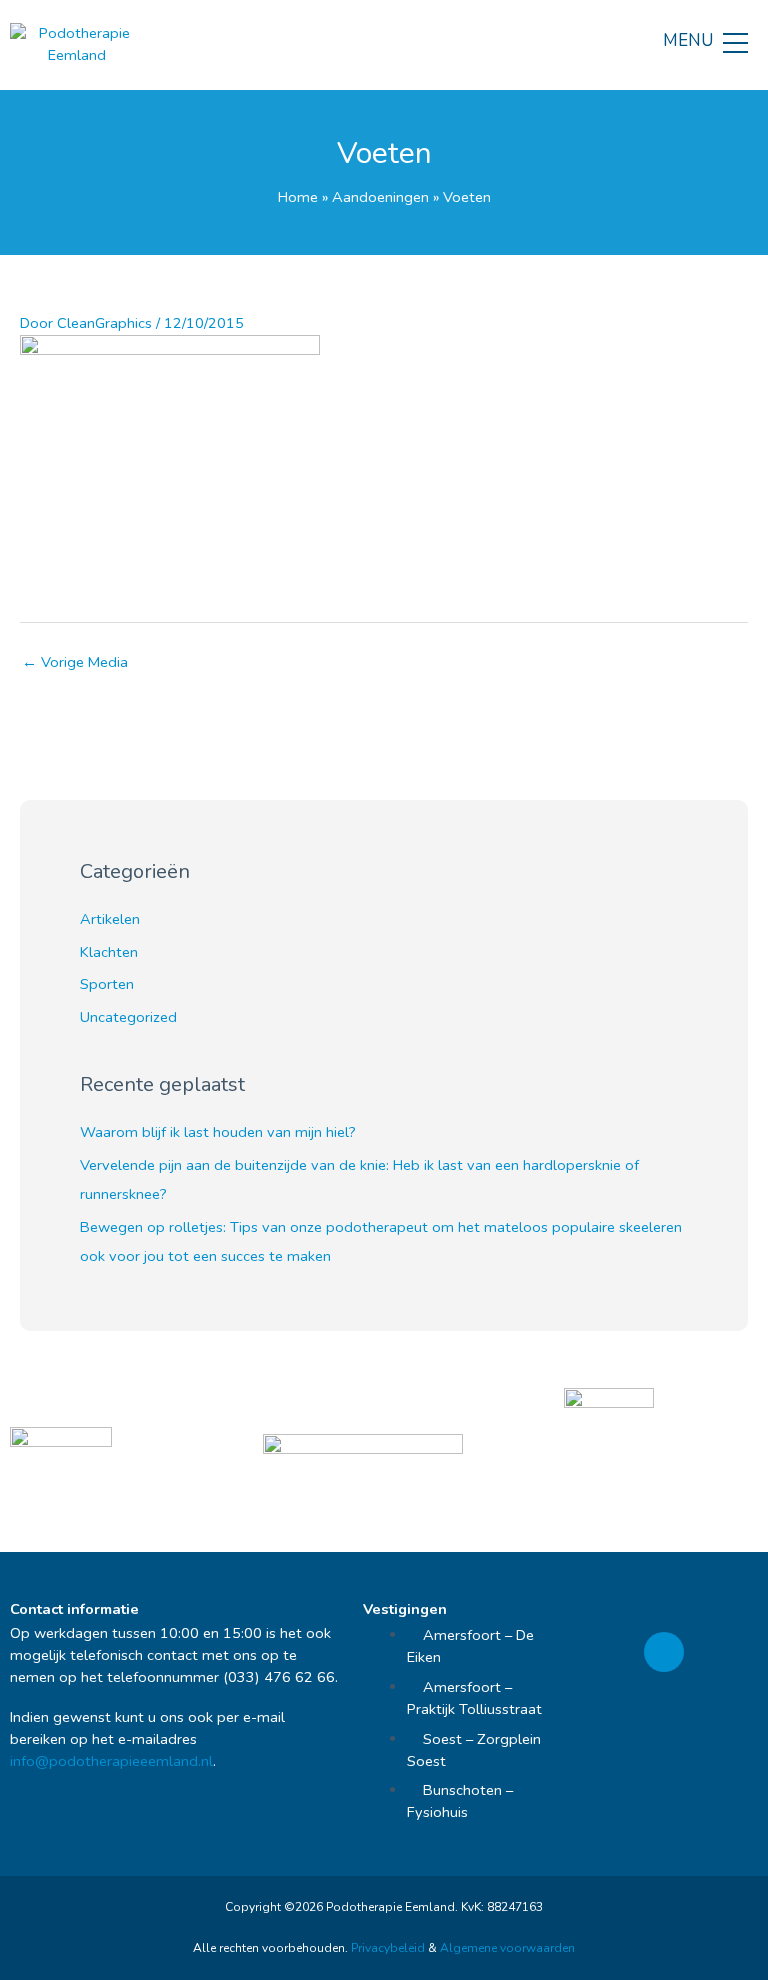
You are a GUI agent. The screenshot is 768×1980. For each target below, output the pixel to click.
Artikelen (110, 919)
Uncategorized (128, 1017)
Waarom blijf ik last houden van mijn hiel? (218, 1132)
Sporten (107, 984)
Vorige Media (75, 662)
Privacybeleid (388, 1948)
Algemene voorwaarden (507, 1948)
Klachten (109, 952)
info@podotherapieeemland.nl (111, 1761)
